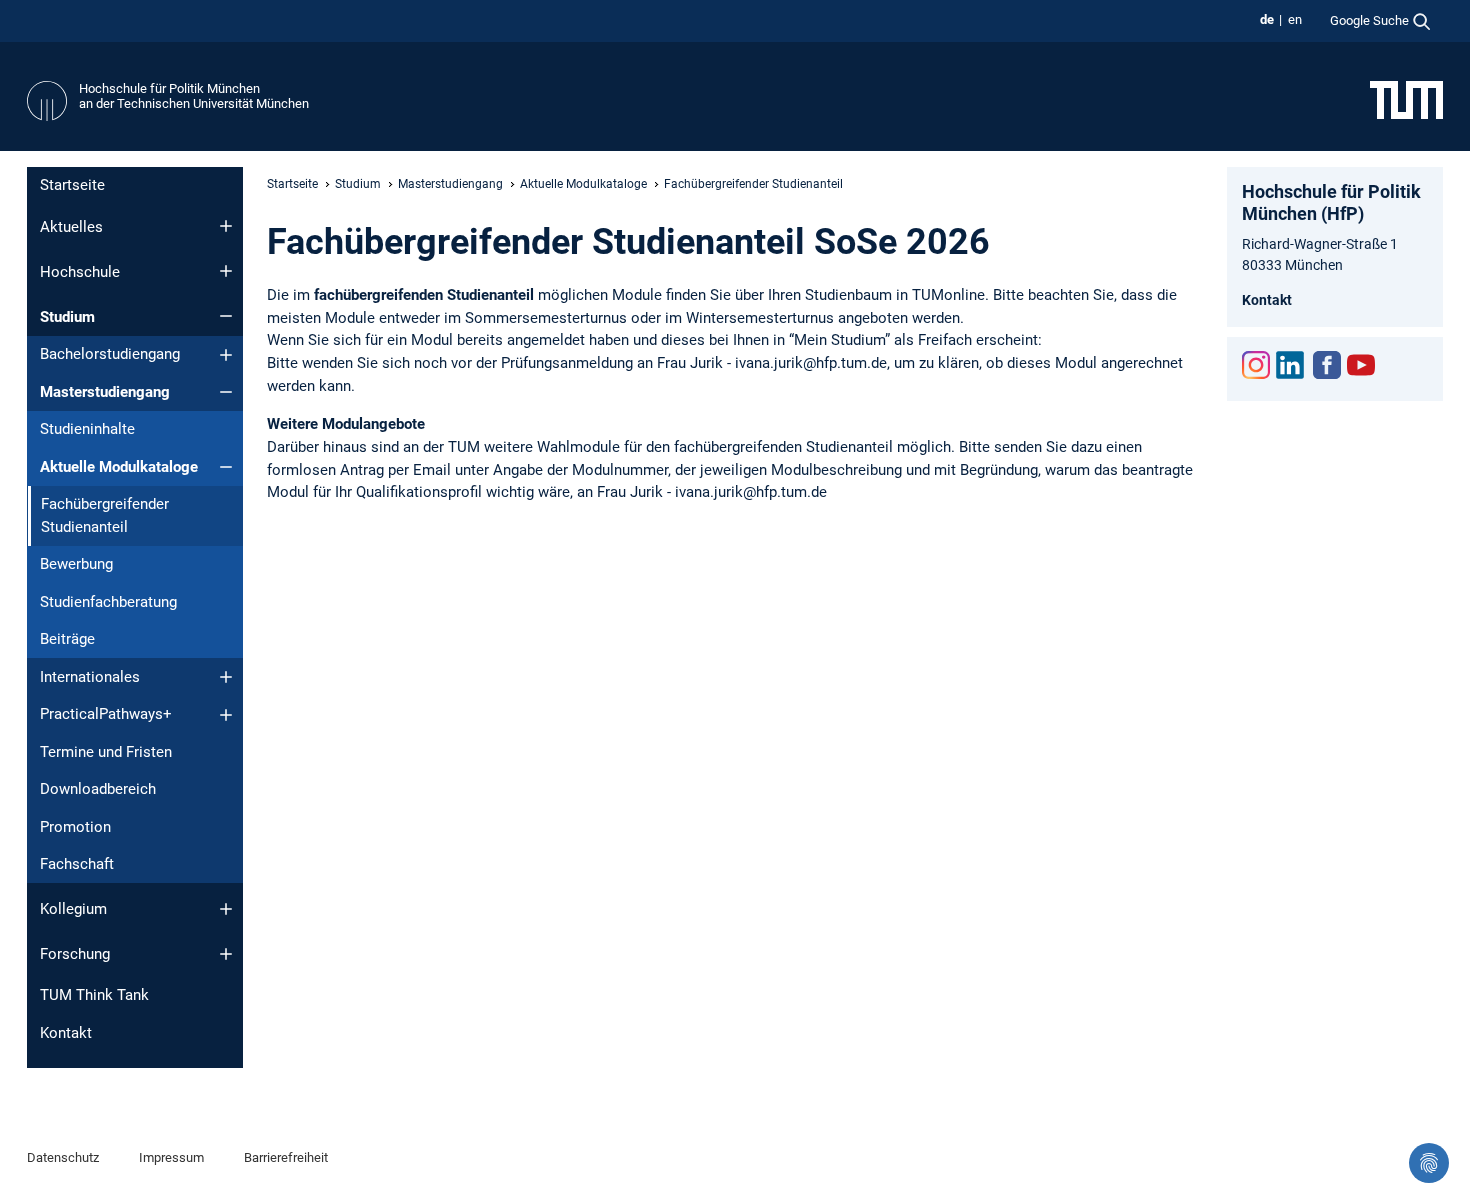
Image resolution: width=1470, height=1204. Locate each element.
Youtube (1361, 365)
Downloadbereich (98, 789)
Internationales (90, 677)
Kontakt (66, 1033)
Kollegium (73, 909)
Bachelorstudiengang (110, 354)
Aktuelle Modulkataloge (119, 467)
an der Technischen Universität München (194, 103)
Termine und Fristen (106, 752)
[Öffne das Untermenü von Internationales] (226, 677)
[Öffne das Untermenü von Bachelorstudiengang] (226, 355)
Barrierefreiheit (286, 1157)
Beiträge (67, 639)
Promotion (75, 827)
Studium (67, 317)
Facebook (1327, 365)
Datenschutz (63, 1157)
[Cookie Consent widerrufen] (1429, 1163)
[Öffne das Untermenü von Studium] (226, 316)
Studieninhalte (87, 429)
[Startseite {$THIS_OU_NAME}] (47, 101)
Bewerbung (76, 564)
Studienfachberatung (108, 602)
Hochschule (80, 272)
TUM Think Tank (94, 995)
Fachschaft (77, 864)
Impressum (171, 1157)
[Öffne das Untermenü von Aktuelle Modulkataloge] (226, 467)
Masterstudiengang (105, 392)
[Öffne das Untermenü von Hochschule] (226, 271)
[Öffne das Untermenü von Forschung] (226, 954)
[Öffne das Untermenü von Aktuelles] (226, 226)
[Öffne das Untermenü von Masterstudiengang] (226, 392)
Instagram (1256, 365)
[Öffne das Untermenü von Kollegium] (226, 909)
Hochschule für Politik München (169, 88)
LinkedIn (1290, 365)
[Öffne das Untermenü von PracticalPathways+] (226, 715)
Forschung (75, 954)
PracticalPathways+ (106, 714)
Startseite (72, 185)
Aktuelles (71, 227)
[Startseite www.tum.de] (1406, 99)
